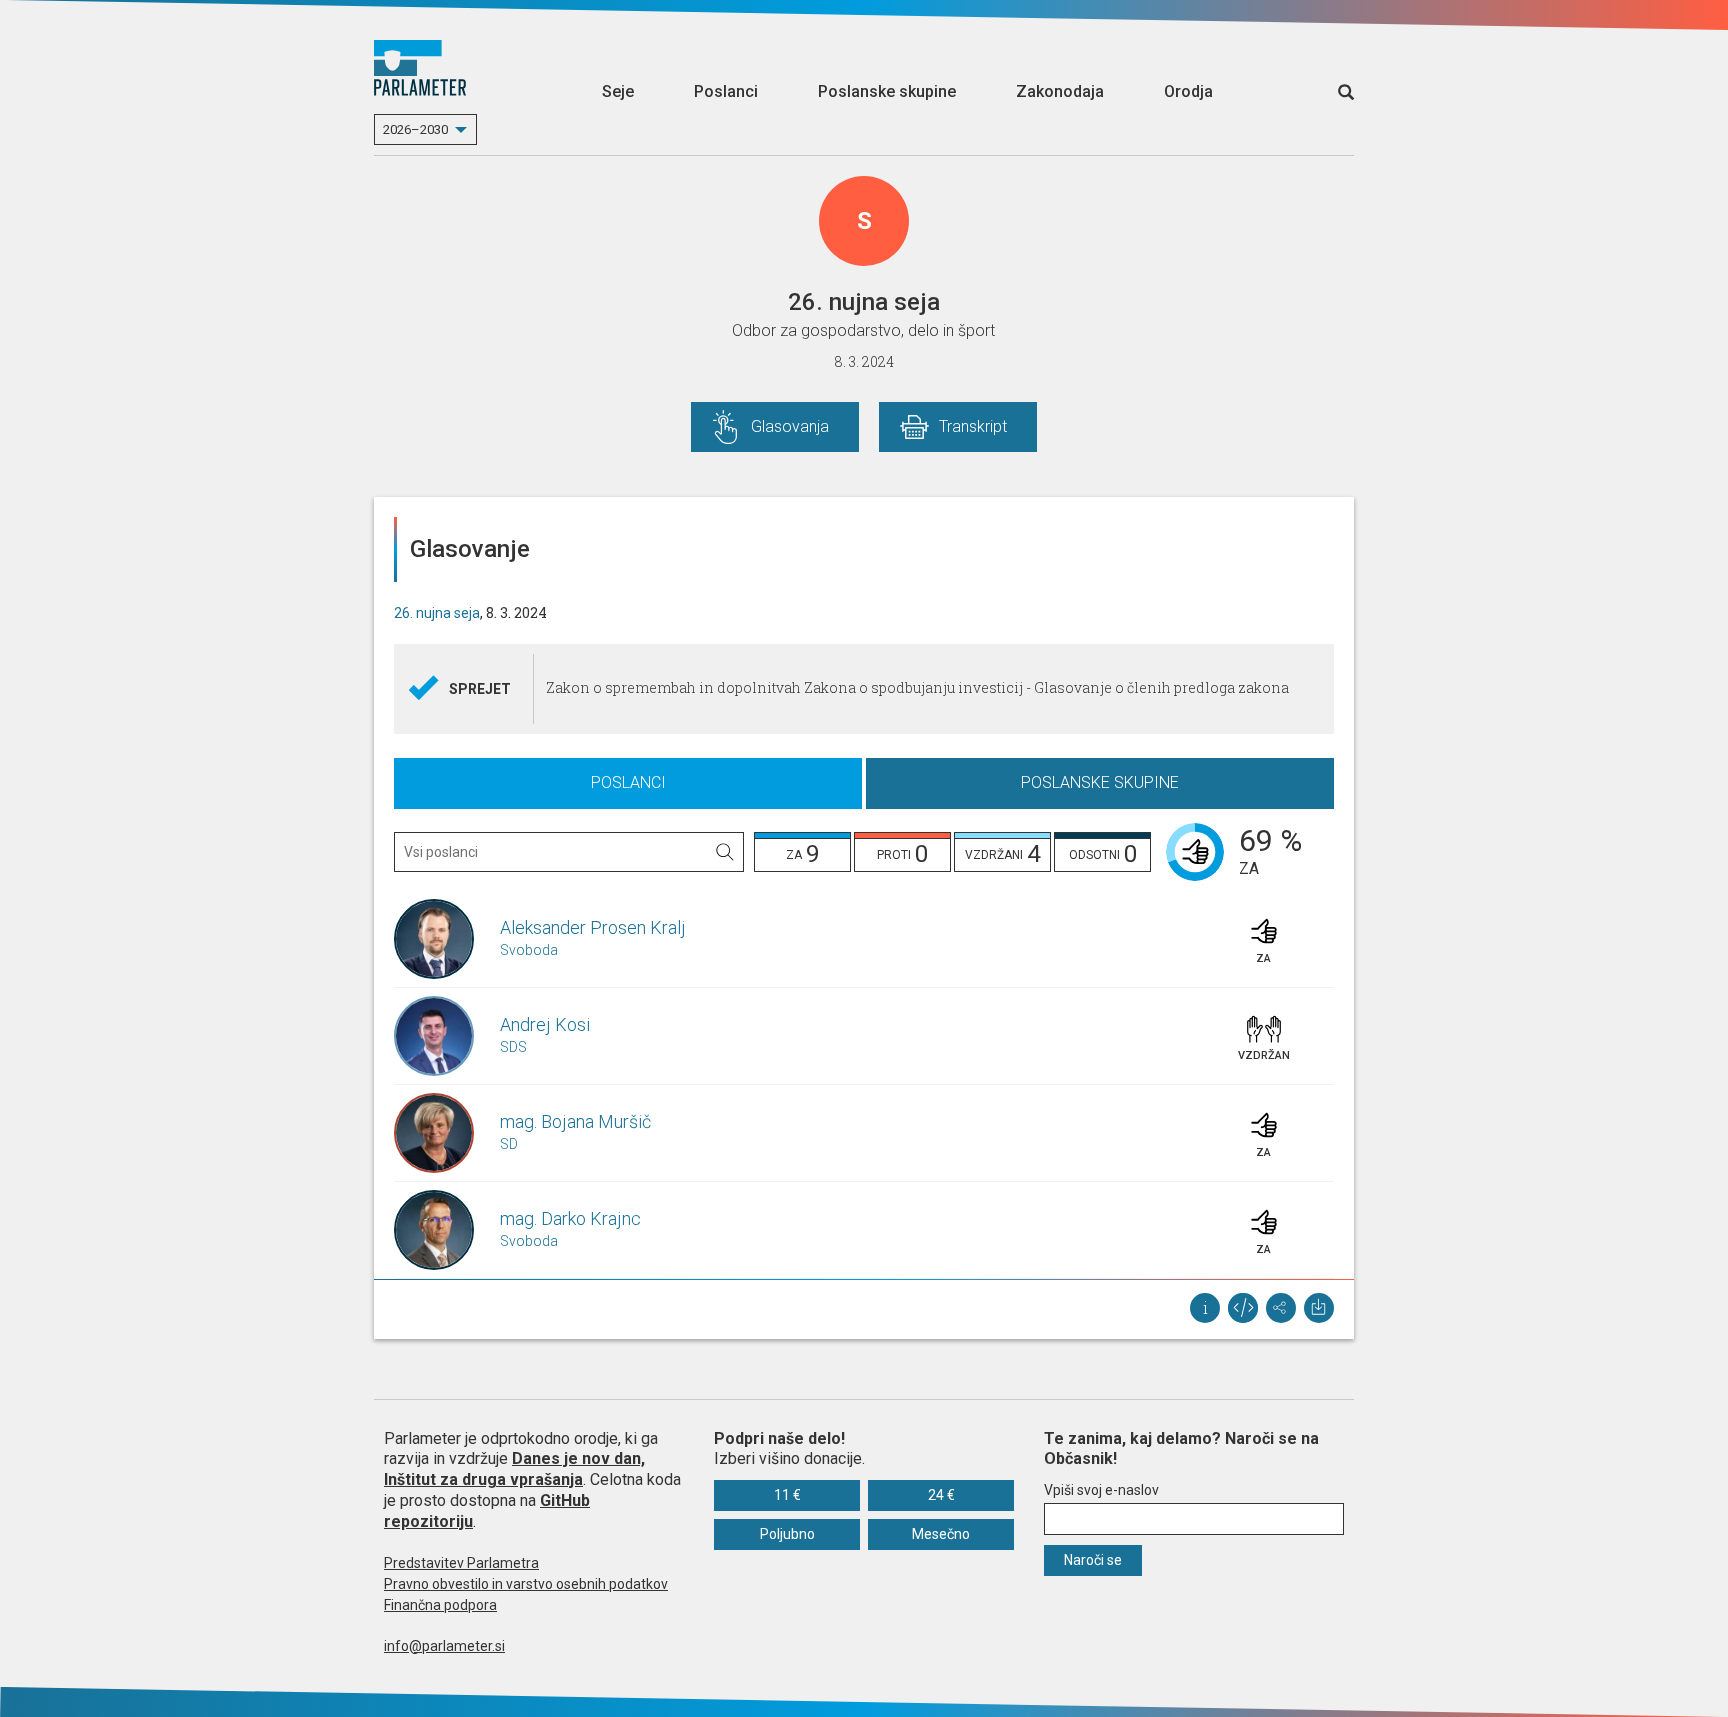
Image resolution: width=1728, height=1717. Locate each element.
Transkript (973, 426)
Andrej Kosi (545, 1024)
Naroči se (1093, 1560)
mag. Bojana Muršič (575, 1121)
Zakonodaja (1060, 91)
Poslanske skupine (887, 91)
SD (509, 1144)
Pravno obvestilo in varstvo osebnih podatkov (526, 1584)
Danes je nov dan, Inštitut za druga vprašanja (514, 1469)
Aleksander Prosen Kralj (593, 927)
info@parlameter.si (444, 1646)
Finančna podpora (440, 1605)
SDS (513, 1047)
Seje (618, 91)
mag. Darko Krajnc (570, 1218)
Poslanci (726, 91)
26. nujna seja (437, 613)
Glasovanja (790, 426)
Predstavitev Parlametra (461, 1563)
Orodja (1188, 91)
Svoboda (529, 950)
